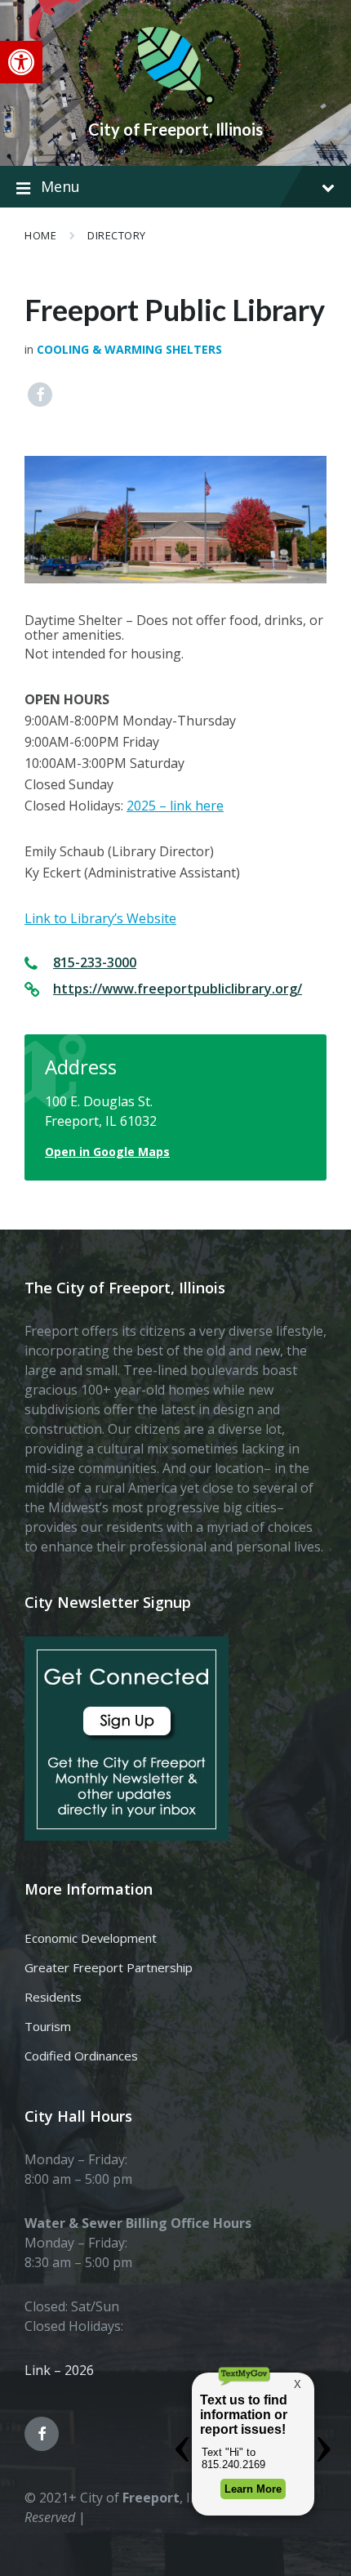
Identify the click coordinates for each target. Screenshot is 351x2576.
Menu (60, 186)
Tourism (48, 2026)
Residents (53, 1997)
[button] (21, 62)
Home (40, 235)
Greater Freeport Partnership (109, 1967)
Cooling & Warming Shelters (129, 349)
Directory (117, 235)
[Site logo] (175, 101)
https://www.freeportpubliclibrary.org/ (178, 989)
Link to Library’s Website (100, 918)
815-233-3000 (95, 962)
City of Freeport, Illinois (175, 129)
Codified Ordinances (81, 2056)
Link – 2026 (59, 2370)
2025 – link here (175, 806)
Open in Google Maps (107, 1152)
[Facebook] (40, 395)
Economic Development (91, 1938)
